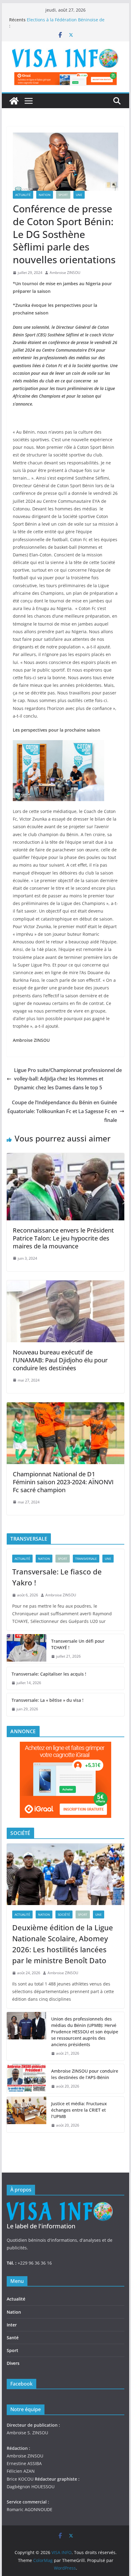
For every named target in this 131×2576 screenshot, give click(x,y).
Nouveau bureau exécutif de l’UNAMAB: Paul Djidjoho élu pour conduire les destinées (60, 1360)
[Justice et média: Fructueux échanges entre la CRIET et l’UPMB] (27, 2115)
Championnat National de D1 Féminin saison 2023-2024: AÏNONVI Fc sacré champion (63, 1482)
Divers (13, 2363)
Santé (13, 2338)
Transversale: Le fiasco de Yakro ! (57, 1577)
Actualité (23, 195)
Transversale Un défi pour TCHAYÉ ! (78, 1644)
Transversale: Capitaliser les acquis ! (49, 1674)
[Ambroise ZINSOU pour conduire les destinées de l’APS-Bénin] (27, 2079)
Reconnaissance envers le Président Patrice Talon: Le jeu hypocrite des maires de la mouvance (63, 1238)
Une (79, 195)
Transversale (86, 1559)
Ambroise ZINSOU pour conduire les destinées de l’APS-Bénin (85, 2074)
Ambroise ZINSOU (65, 273)
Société (64, 1914)
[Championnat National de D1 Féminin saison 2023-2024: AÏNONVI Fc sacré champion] (65, 1407)
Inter (12, 2325)
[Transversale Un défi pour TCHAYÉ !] (27, 1649)
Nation (45, 195)
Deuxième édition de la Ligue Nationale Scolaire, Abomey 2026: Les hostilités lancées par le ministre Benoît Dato (63, 1944)
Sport (63, 195)
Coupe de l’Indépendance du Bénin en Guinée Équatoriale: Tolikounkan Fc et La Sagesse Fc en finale (62, 1111)
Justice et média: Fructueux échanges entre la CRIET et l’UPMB (79, 2110)
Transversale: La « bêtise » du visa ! (48, 1700)
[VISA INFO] (14, 101)
